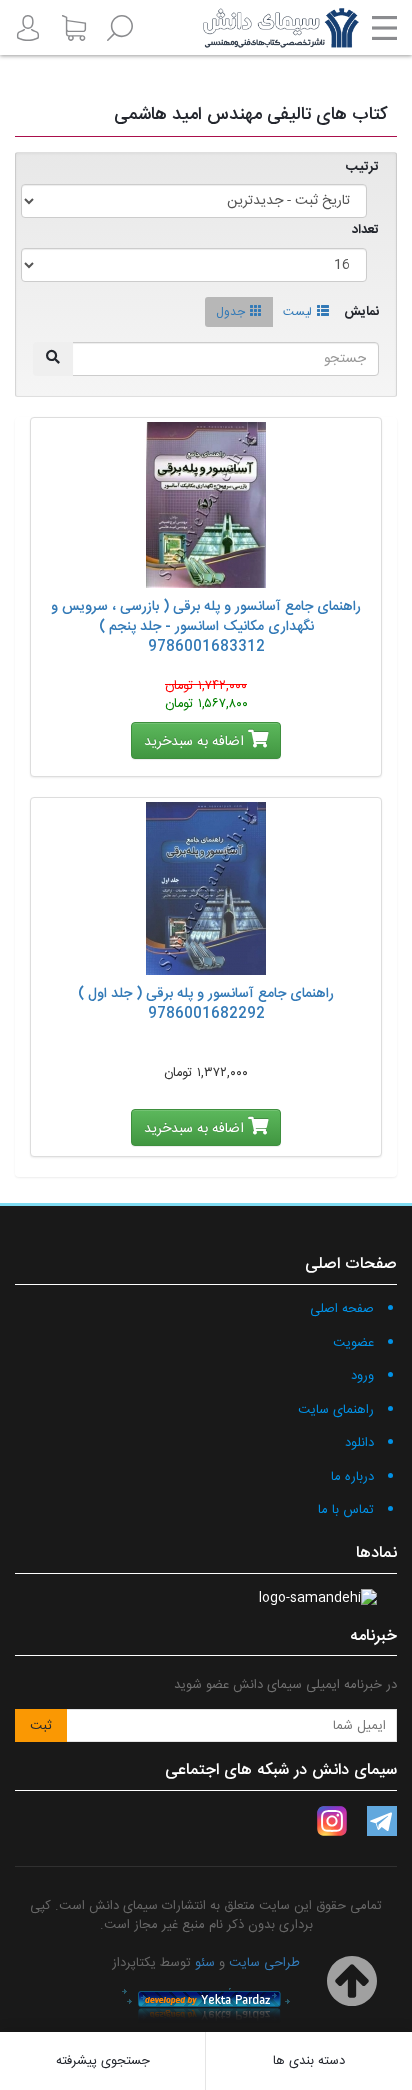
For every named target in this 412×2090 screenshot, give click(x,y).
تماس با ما (346, 1510)
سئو (205, 1963)
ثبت (41, 1726)
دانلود (359, 1443)
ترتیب (362, 167)
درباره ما (352, 1477)
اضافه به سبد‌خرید (196, 742)
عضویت (353, 1343)
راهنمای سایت (336, 1410)
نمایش (361, 312)
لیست (297, 312)
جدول (230, 312)
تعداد (365, 230)
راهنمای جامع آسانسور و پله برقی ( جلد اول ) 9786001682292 (206, 1004)
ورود (362, 1376)
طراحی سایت (264, 1963)
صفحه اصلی (342, 1309)
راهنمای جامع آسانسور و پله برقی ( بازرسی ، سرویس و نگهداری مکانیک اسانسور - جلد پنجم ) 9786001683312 (206, 627)
